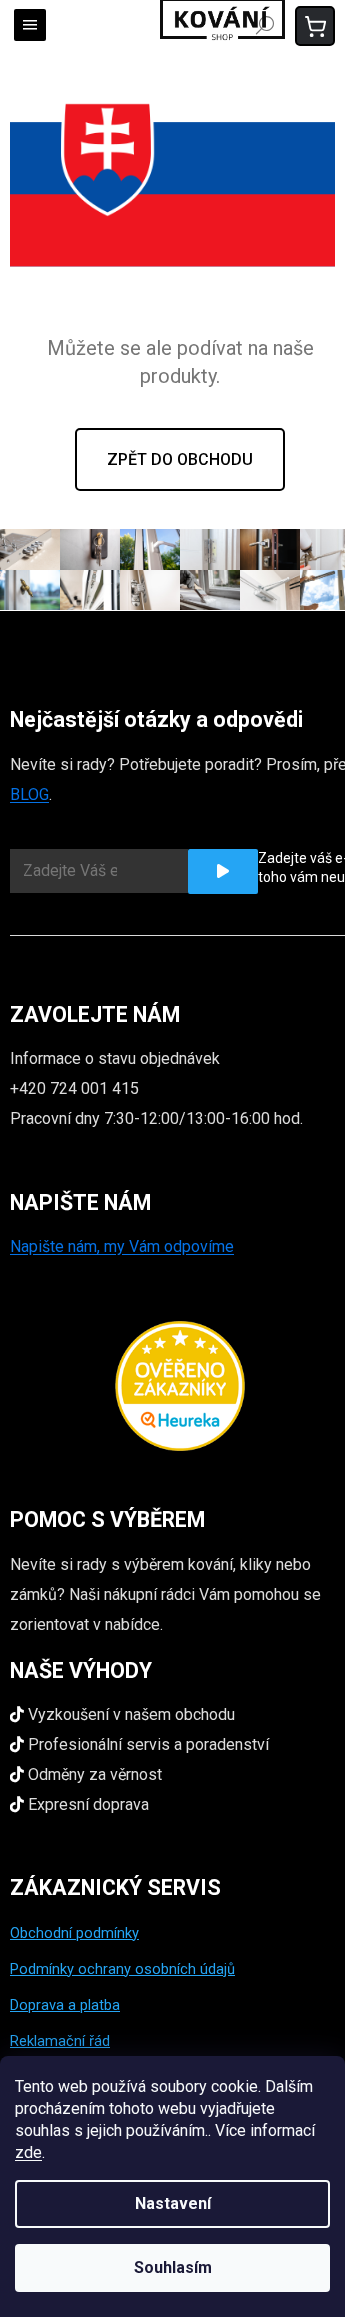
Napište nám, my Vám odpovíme (122, 1246)
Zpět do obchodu (180, 459)
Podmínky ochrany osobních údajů (122, 1969)
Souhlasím (173, 2267)
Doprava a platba (65, 2005)
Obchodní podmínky (74, 1933)
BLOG (29, 794)
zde (28, 2152)
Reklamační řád (60, 2041)
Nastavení (173, 2203)
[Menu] (30, 25)
